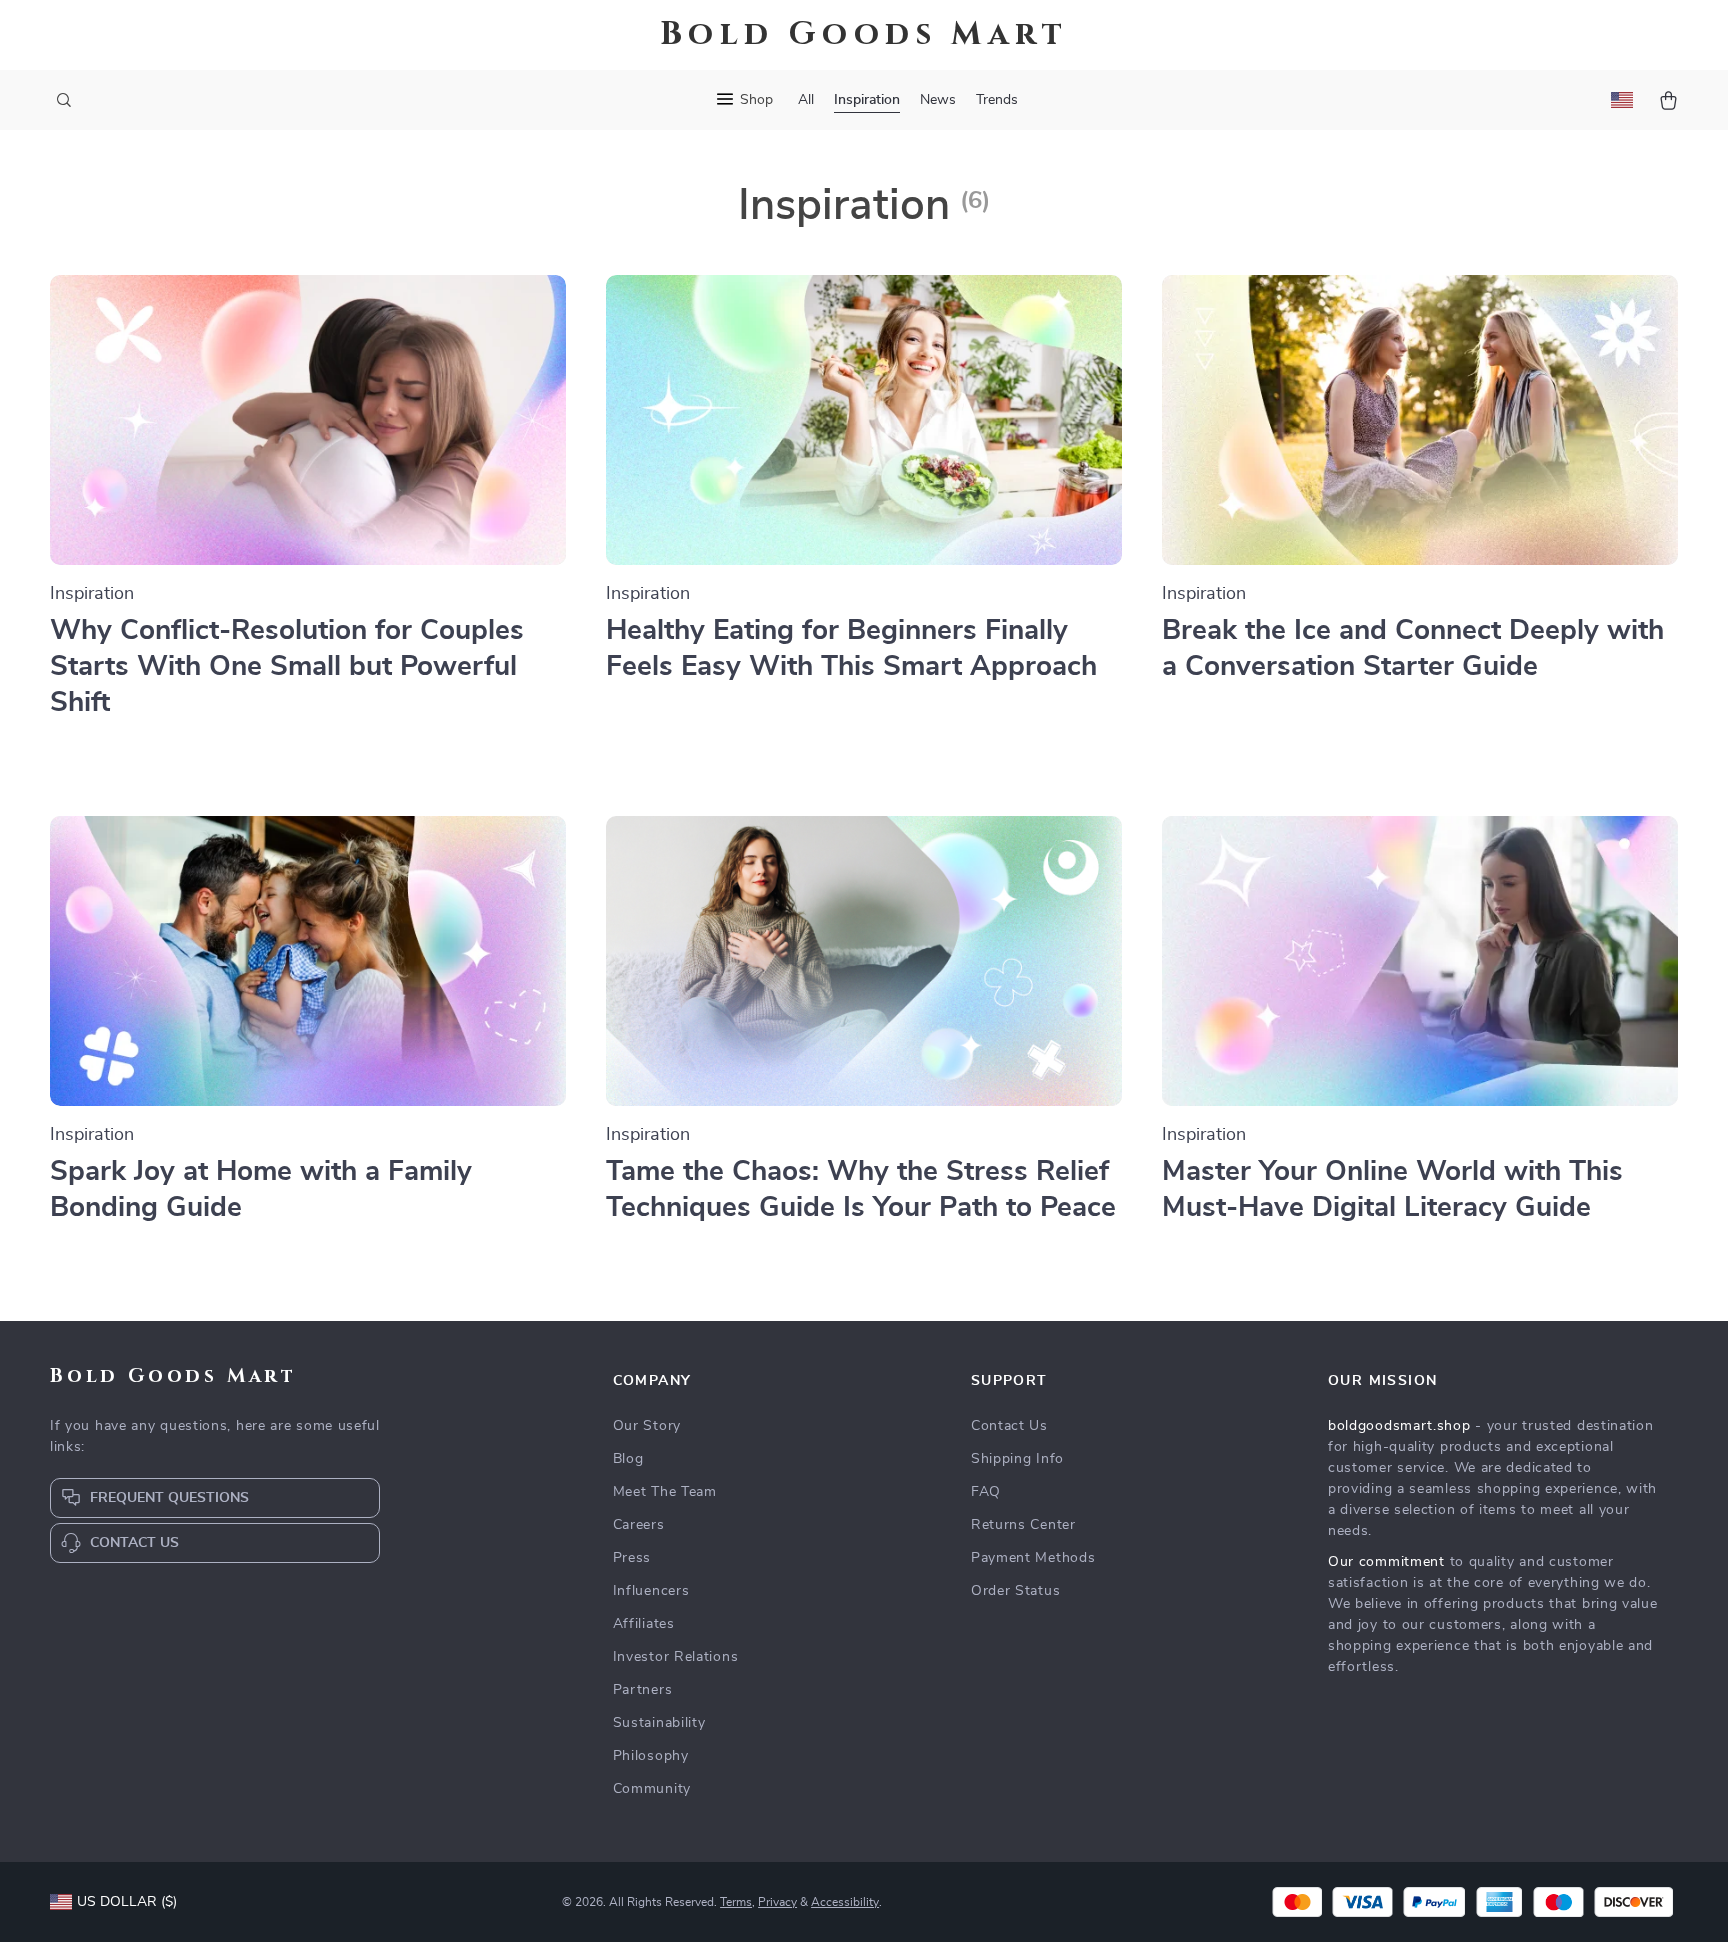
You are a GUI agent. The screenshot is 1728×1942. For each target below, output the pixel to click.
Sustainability (659, 1723)
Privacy (777, 1902)
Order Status (1015, 1591)
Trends (997, 100)
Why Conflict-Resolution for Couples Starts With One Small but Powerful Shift (287, 667)
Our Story (647, 1426)
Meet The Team (665, 1492)
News (938, 100)
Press (632, 1558)
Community (652, 1789)
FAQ (986, 1492)
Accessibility (845, 1902)
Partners (643, 1690)
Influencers (651, 1591)
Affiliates (644, 1624)
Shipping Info (1017, 1459)
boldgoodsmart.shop (1399, 1426)
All (806, 100)
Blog (628, 1459)
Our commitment (1386, 1562)
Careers (639, 1525)
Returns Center (1023, 1525)
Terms (736, 1902)
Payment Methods (1033, 1558)
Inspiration (867, 100)
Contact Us (1009, 1426)
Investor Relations (676, 1657)
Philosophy (651, 1756)
